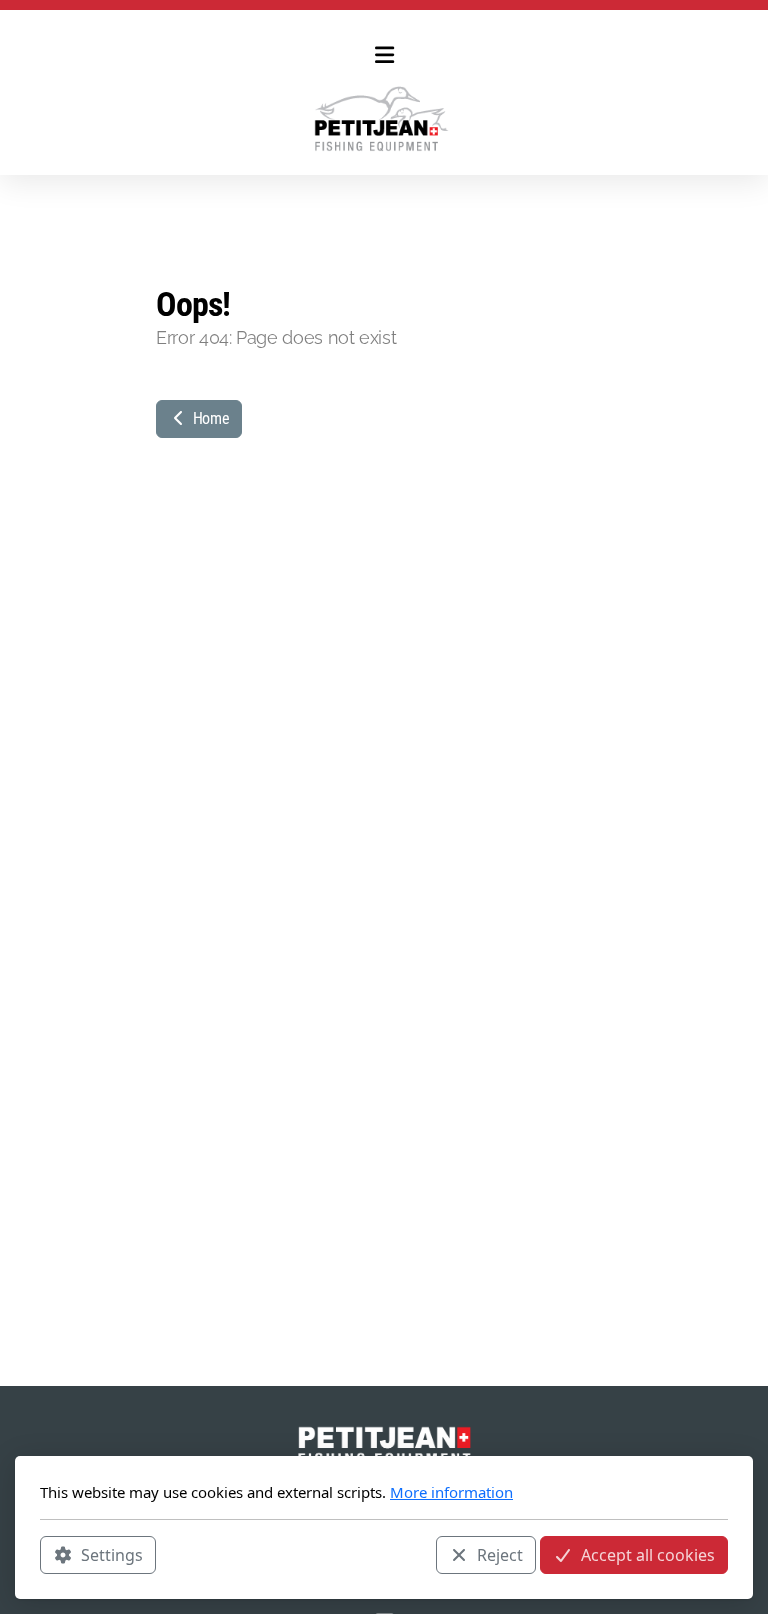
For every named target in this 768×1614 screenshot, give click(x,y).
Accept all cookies (648, 1555)
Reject (500, 1555)
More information (451, 1492)
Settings (112, 1555)
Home (209, 418)
